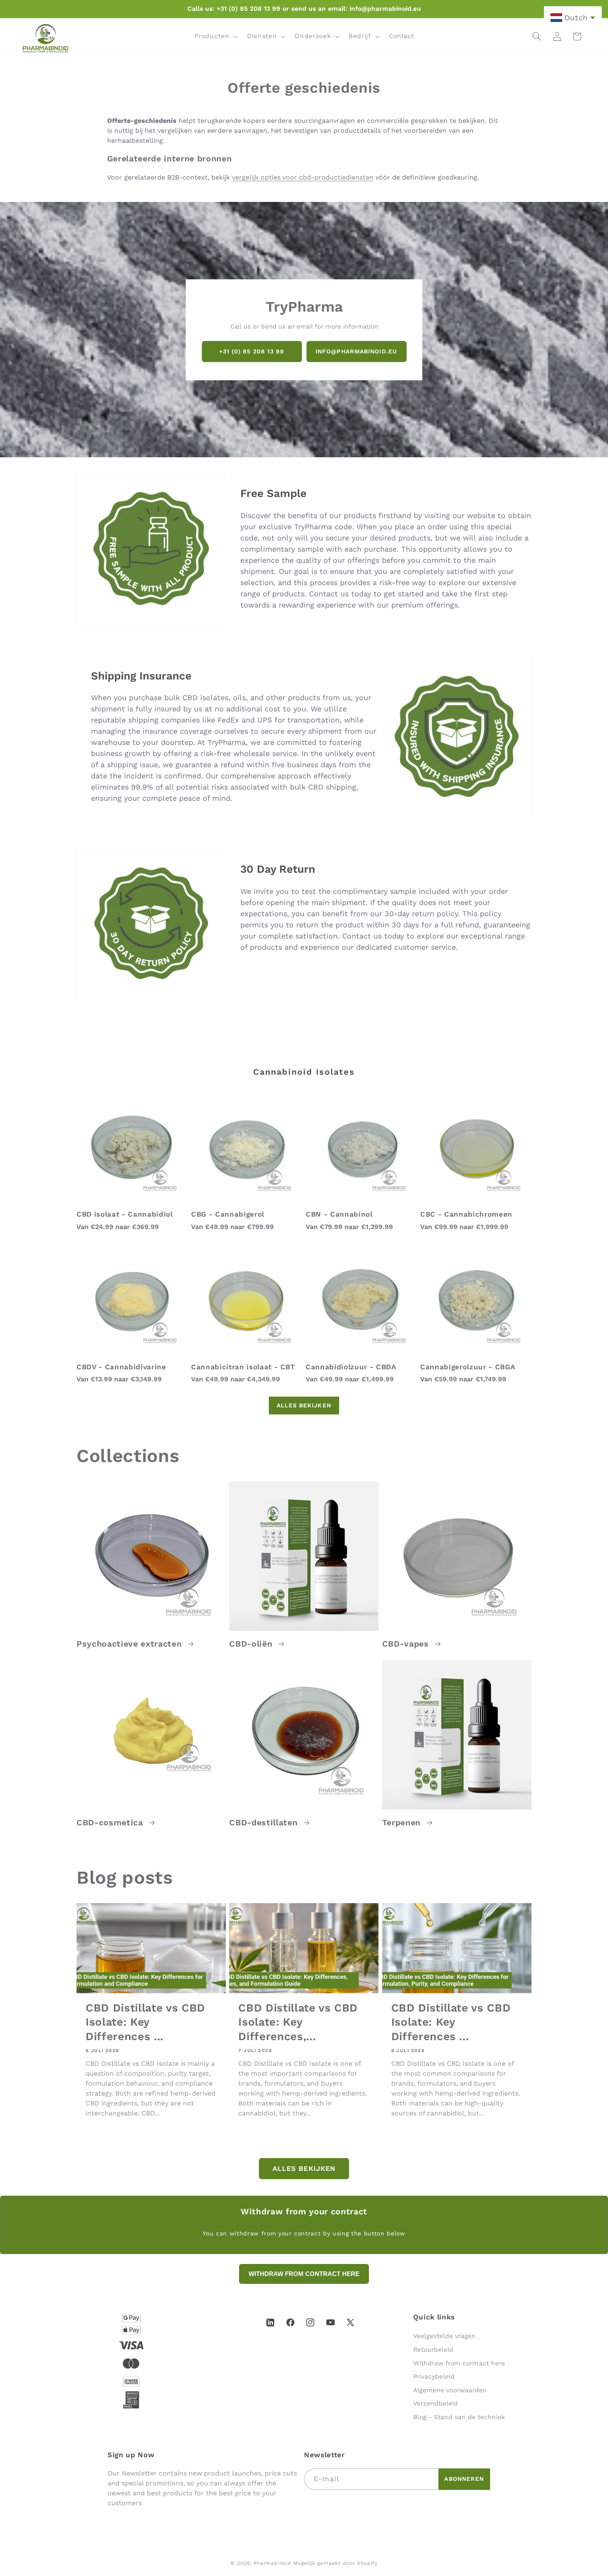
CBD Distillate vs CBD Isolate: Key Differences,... (298, 2022)
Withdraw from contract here (459, 2363)
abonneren (464, 2479)
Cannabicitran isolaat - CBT (243, 1367)
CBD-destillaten (265, 1823)
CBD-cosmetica (111, 1823)
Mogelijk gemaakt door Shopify (335, 2563)
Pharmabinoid (272, 2563)
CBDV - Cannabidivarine (121, 1367)
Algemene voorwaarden (450, 2390)
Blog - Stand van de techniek (459, 2417)
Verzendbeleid (436, 2403)
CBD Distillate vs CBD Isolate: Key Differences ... (145, 2022)
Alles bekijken (304, 1405)
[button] (215, 36)
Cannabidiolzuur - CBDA (351, 1367)
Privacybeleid (434, 2377)
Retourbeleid (433, 2350)
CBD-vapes (407, 1644)
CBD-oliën (252, 1644)
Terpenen (403, 1823)
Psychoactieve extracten (130, 1644)
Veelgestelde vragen (444, 2336)
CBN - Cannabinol (339, 1214)
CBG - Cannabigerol (228, 1214)
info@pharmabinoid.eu (356, 351)
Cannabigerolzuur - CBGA (468, 1367)
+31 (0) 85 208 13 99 (252, 351)
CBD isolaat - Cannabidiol (125, 1214)
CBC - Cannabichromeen (466, 1214)
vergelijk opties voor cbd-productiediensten (303, 177)
